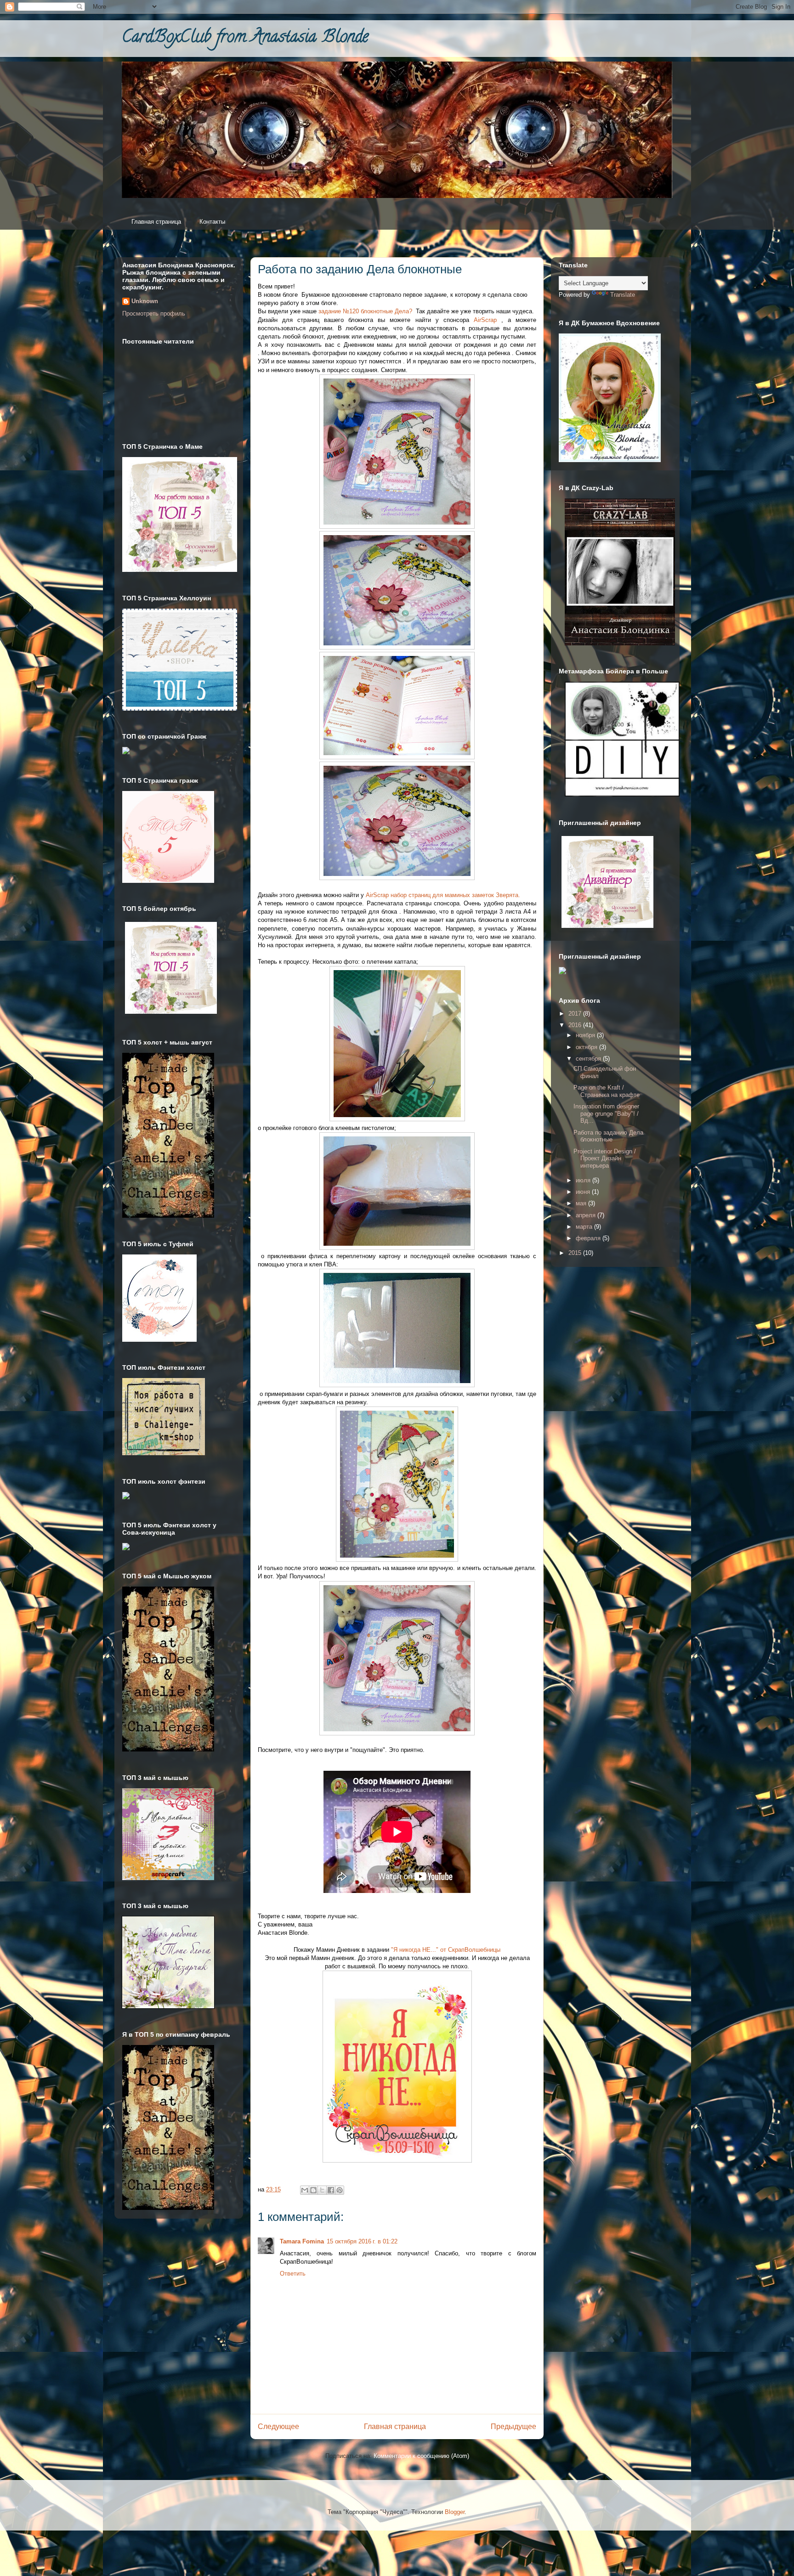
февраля (589, 1238)
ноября (586, 1035)
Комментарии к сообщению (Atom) (421, 2456)
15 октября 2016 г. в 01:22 (362, 2241)
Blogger (455, 2512)
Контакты (212, 222)
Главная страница (156, 222)
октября (587, 1047)
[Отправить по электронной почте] (305, 2190)
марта (585, 1227)
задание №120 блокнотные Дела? (365, 311)
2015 (576, 1253)
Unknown (145, 301)
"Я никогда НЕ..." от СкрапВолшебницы (446, 1950)
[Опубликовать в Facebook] (331, 2190)
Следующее (278, 2426)
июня (584, 1192)
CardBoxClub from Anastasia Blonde (245, 38)
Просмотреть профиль (154, 314)
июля (584, 1180)
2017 (576, 1014)
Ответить (293, 2274)
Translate (623, 295)
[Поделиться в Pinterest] (340, 2190)
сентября (589, 1059)
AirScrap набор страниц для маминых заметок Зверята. (443, 895)
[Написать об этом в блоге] (313, 2190)
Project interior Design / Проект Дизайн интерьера (605, 1158)
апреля (587, 1215)
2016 (576, 1025)
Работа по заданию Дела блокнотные (608, 1136)
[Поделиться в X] (322, 2190)
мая (582, 1203)
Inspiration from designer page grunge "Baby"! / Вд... (606, 1113)
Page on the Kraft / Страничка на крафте (607, 1091)
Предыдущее (513, 2426)
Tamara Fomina (302, 2241)
